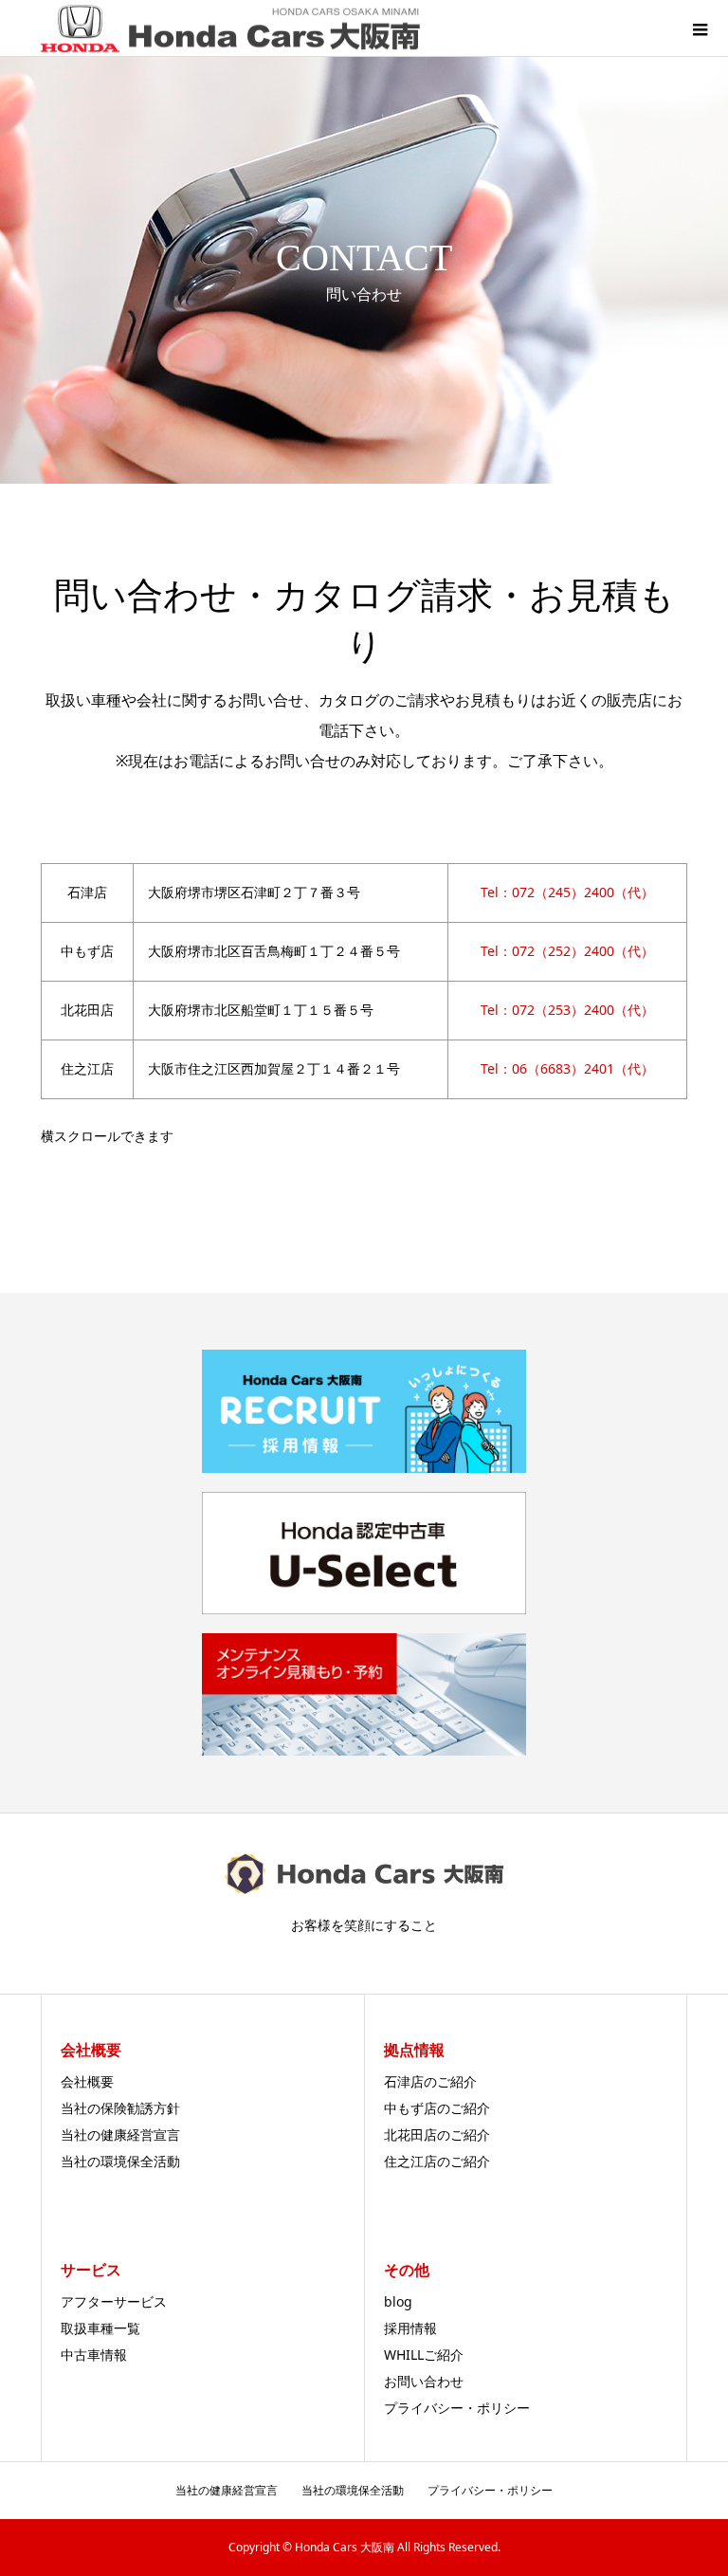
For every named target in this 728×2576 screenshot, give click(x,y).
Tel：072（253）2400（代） (567, 1010)
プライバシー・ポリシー (457, 2408)
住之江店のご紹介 (437, 2161)
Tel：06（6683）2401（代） (567, 1068)
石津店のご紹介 (430, 2081)
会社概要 (87, 2081)
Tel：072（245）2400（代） (567, 892)
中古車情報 (94, 2355)
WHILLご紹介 (424, 2355)
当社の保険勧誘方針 (120, 2108)
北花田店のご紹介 (437, 2134)
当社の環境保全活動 (120, 2161)
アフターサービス (114, 2301)
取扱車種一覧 (100, 2328)
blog (398, 2301)
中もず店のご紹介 (437, 2108)
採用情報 (410, 2328)
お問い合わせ (424, 2381)
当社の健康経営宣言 (120, 2134)
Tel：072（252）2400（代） (567, 951)
